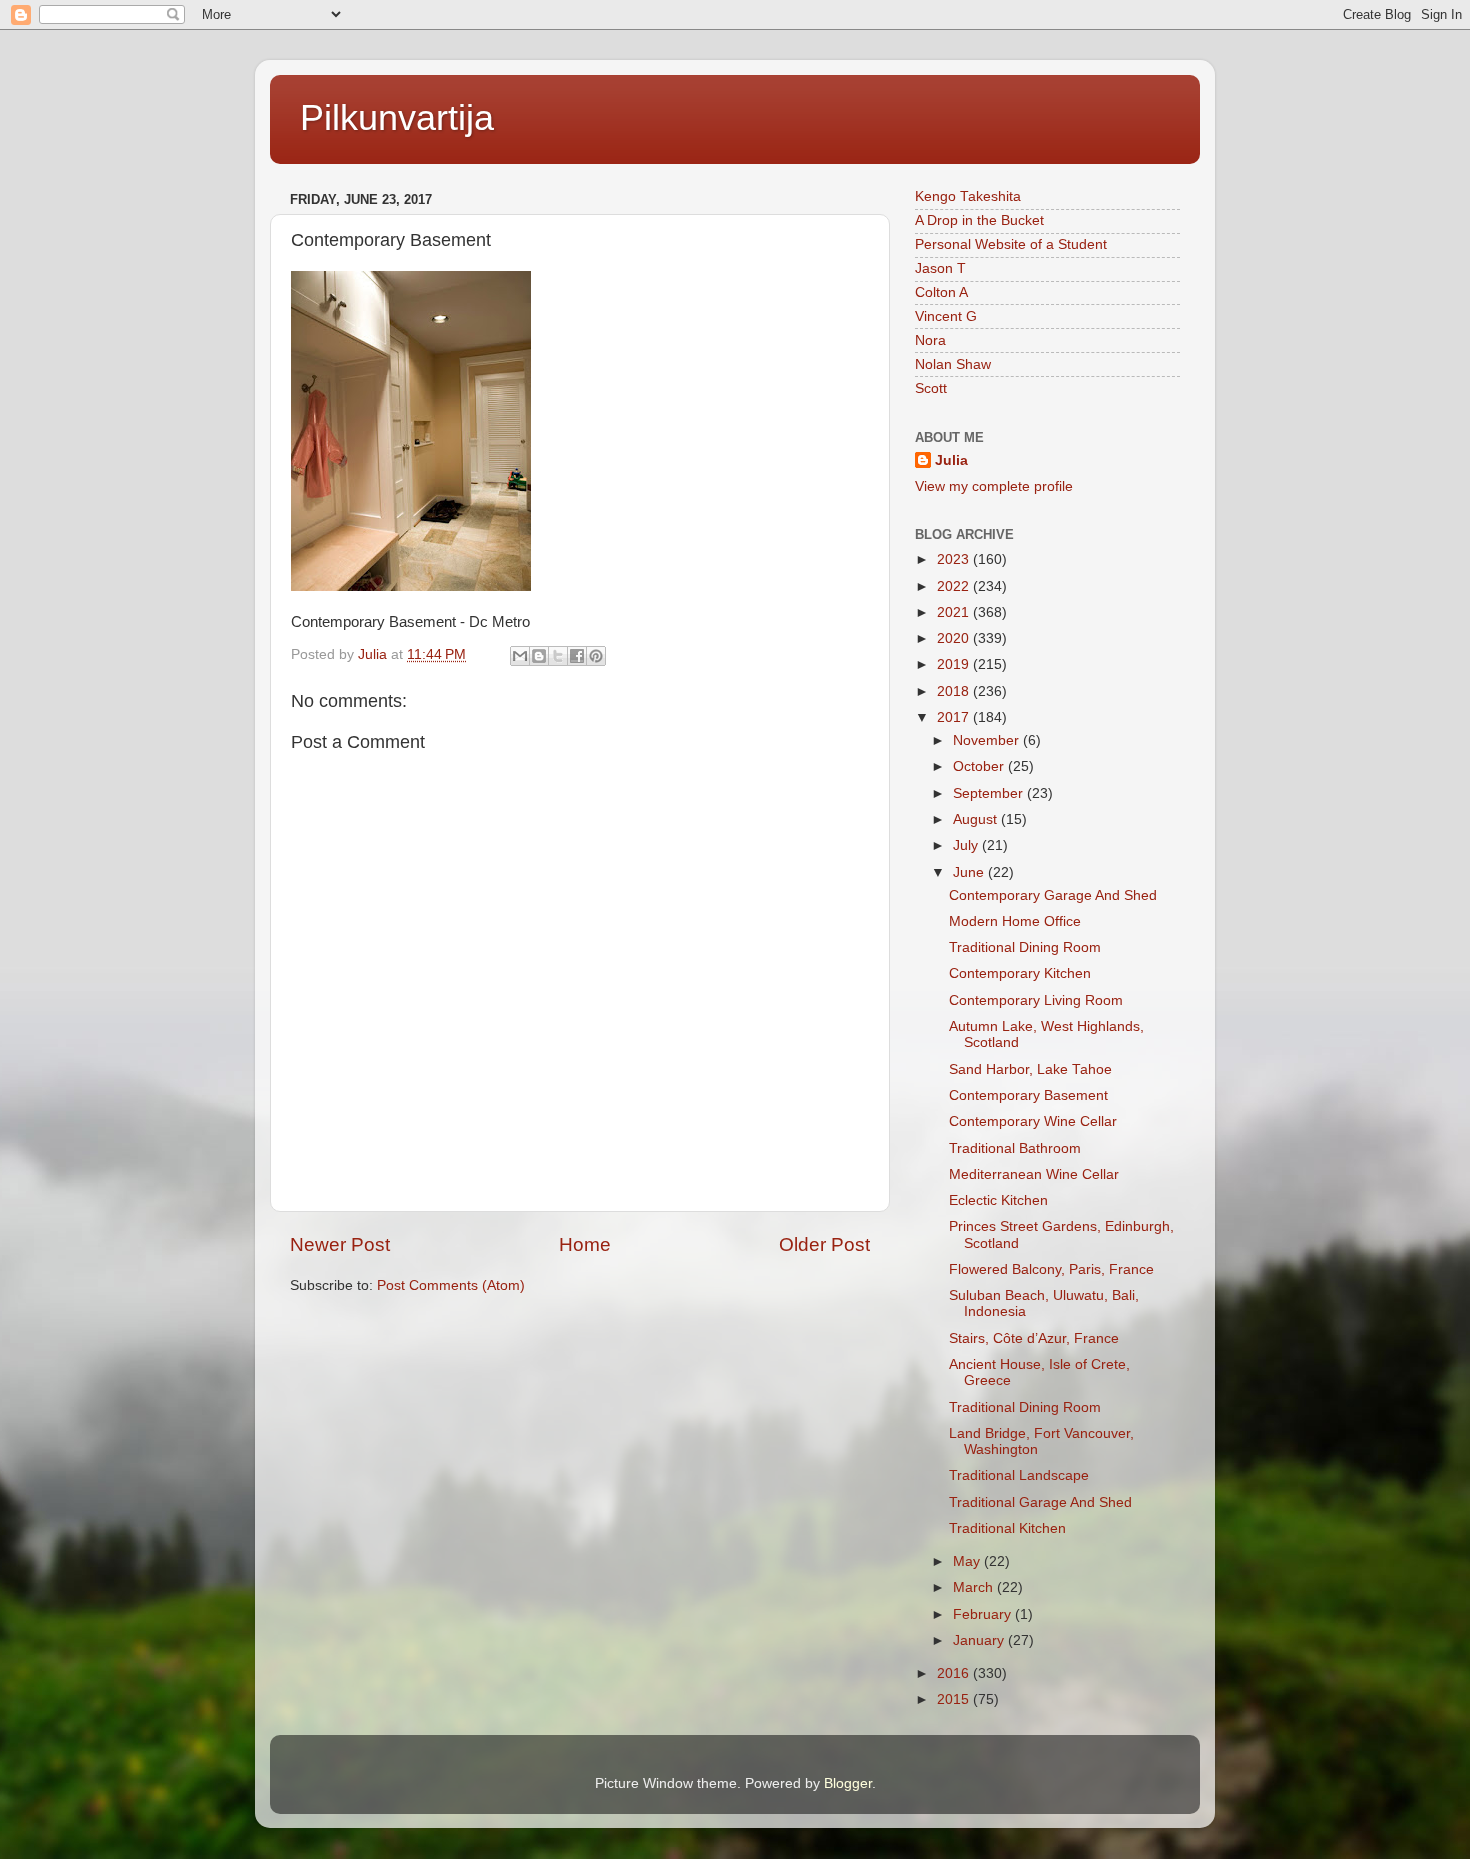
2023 (955, 559)
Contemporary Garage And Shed (1053, 895)
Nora (930, 340)
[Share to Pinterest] (596, 656)
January (980, 1640)
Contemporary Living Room (1036, 1000)
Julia (951, 460)
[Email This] (520, 656)
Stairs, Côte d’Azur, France (1034, 1338)
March (975, 1587)
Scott (931, 388)
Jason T (940, 268)
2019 (955, 664)
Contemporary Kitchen (1020, 973)
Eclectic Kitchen (998, 1200)
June (970, 872)
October (980, 766)
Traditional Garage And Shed (1040, 1502)
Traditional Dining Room (1025, 947)
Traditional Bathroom (1015, 1148)
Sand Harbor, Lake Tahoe (1030, 1069)
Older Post (824, 1244)
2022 (955, 586)
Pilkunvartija (397, 117)
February (984, 1614)
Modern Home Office (1015, 921)
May (968, 1561)
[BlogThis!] (539, 656)
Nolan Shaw (953, 364)
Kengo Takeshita (968, 196)
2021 (955, 612)
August (977, 819)
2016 (955, 1673)
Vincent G (946, 316)
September (990, 793)
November (988, 740)
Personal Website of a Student (1011, 244)
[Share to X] (558, 656)
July (967, 845)
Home (585, 1244)
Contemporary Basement (1028, 1095)
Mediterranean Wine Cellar (1034, 1174)
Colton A (941, 292)
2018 (955, 691)
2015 (955, 1699)
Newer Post (340, 1244)
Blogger (848, 1783)
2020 (955, 638)
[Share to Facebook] (577, 656)
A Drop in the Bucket (979, 220)
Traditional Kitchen (1007, 1528)
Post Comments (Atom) (451, 1285)
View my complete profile (994, 486)
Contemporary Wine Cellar (1033, 1121)
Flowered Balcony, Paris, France (1051, 1269)
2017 (955, 717)
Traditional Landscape (1019, 1475)
